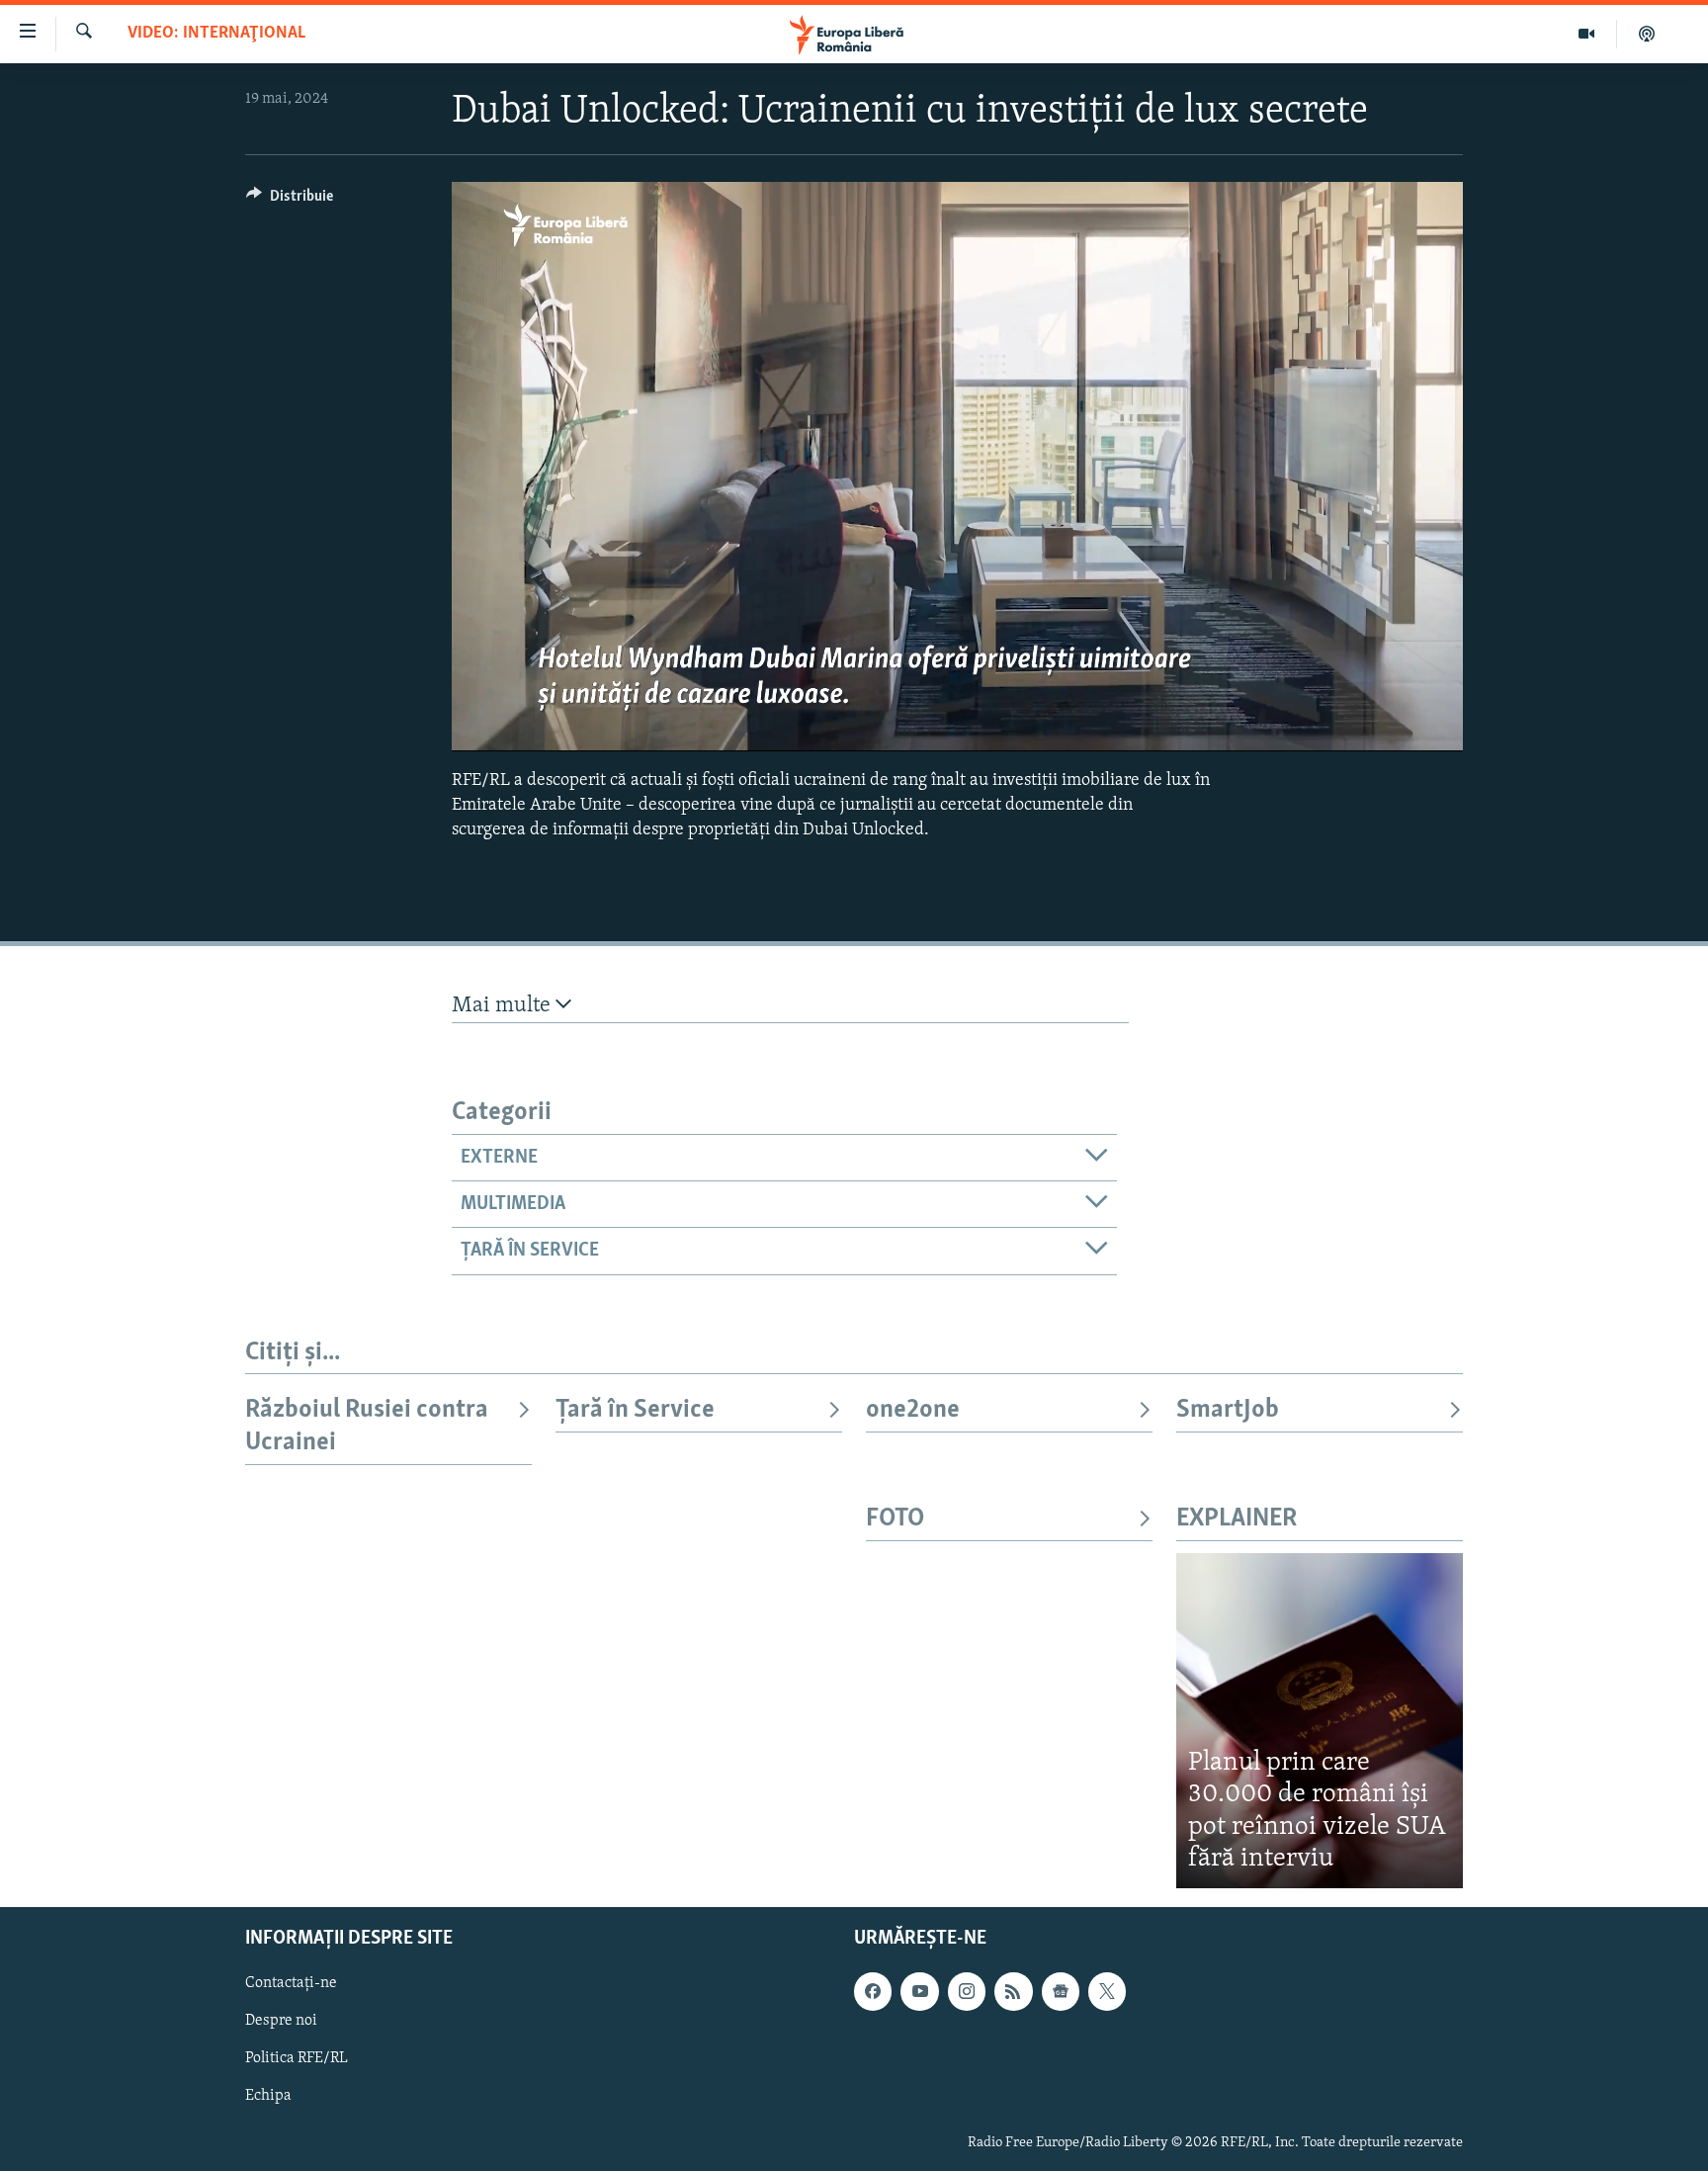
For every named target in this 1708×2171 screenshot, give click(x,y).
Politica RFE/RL (297, 2058)
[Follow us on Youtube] (919, 1991)
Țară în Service (635, 1410)
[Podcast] (1647, 34)
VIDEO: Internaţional (216, 34)
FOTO (895, 1519)
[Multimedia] (1587, 34)
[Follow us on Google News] (1061, 1991)
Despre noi (281, 2021)
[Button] (290, 201)
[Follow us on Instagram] (967, 1991)
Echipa (268, 2096)
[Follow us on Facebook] (873, 1991)
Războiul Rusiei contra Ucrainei (367, 1426)
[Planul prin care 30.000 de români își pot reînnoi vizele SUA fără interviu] (1320, 1721)
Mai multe (504, 1006)
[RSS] (1013, 1991)
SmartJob (1228, 1410)
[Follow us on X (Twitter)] (1107, 1991)
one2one (913, 1410)
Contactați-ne (291, 1983)
